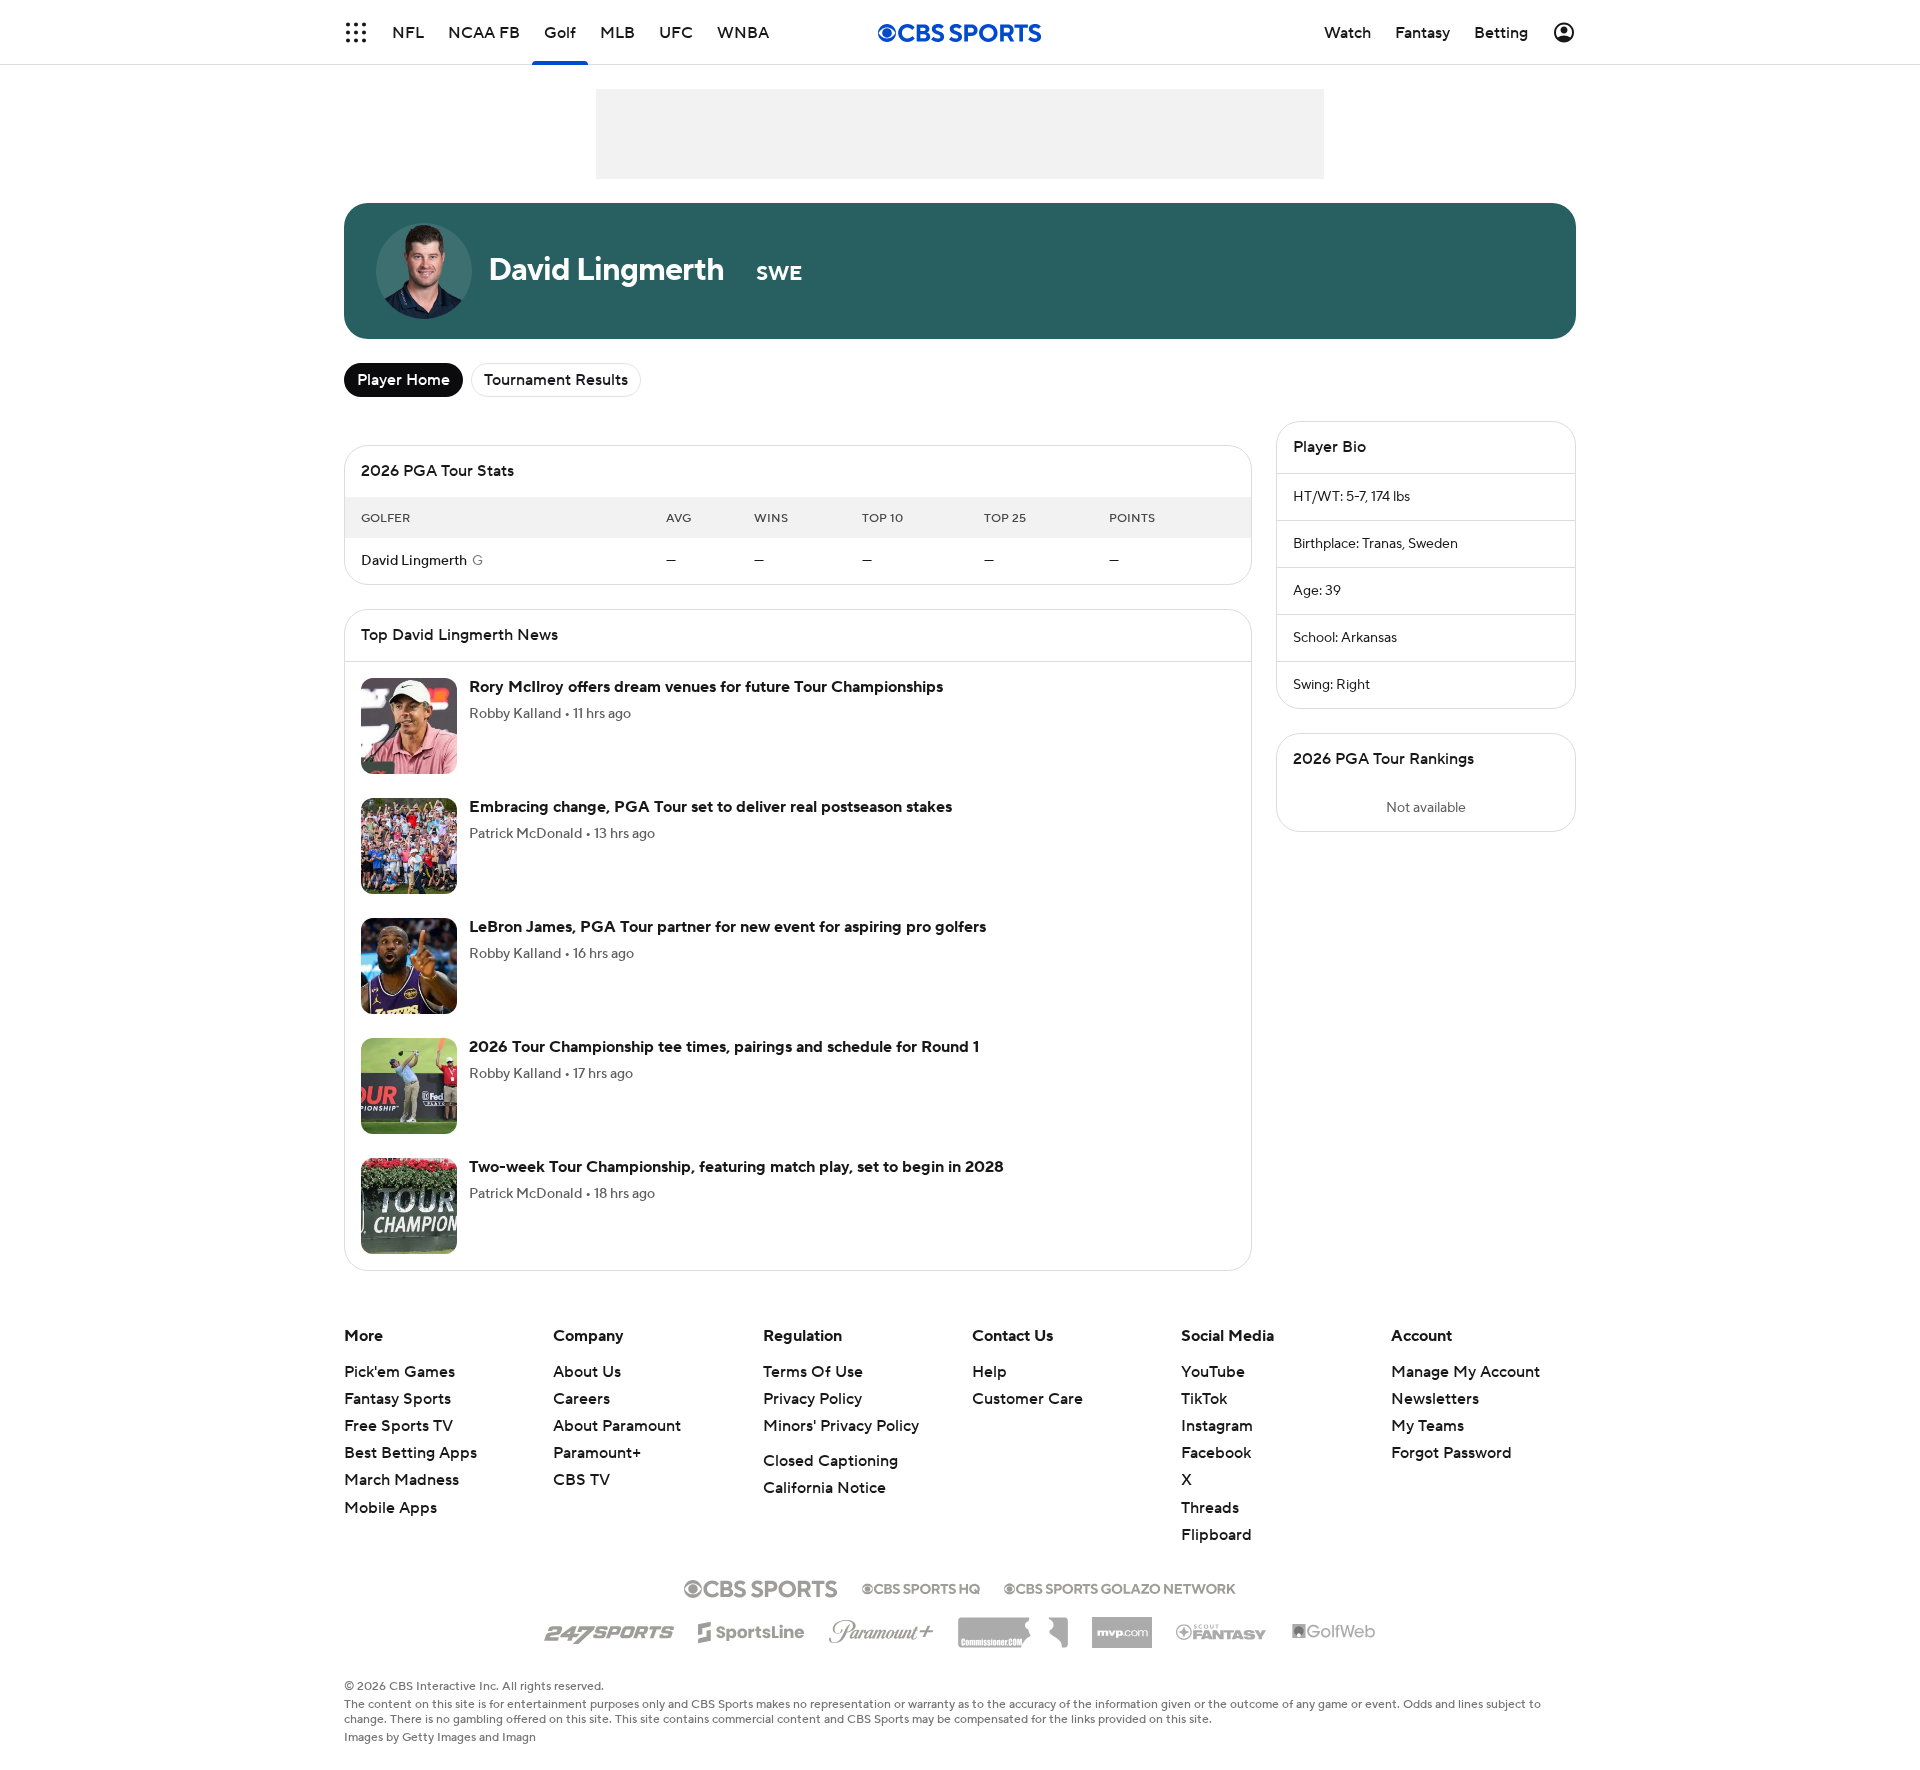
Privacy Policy (812, 1399)
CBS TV (581, 1480)
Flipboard (1216, 1535)
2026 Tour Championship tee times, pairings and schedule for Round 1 (724, 1047)
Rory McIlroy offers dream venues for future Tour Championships (706, 687)
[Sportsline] (751, 1629)
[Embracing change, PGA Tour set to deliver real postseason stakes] (409, 846)
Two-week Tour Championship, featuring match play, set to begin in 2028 (736, 1167)
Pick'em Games (399, 1372)
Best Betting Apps (410, 1453)
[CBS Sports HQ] (921, 1587)
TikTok (1204, 1399)
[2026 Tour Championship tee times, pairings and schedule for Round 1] (409, 1086)
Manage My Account (1465, 1372)
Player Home (403, 380)
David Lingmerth (414, 561)
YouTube (1213, 1372)
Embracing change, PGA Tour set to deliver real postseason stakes (710, 807)
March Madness (401, 1480)
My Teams (1427, 1426)
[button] (356, 32)
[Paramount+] (881, 1628)
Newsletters (1435, 1399)
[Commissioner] (1013, 1625)
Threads (1210, 1508)
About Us (587, 1372)
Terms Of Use (813, 1372)
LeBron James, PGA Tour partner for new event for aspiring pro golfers (727, 927)
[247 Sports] (609, 1629)
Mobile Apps (390, 1508)
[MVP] (1122, 1625)
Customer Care (1027, 1399)
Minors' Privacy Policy (841, 1426)
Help (989, 1372)
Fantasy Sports (397, 1399)
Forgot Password (1451, 1453)
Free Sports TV (398, 1426)
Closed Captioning (830, 1461)
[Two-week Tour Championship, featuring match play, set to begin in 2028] (409, 1206)
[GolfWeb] (1334, 1632)
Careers (581, 1399)
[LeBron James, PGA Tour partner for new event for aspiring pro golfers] (409, 966)
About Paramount (617, 1426)
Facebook (1216, 1453)
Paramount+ (597, 1453)
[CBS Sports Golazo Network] (1120, 1587)
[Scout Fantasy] (1222, 1631)
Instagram (1217, 1426)
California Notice (824, 1488)
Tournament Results (556, 380)
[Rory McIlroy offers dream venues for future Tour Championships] (409, 726)
